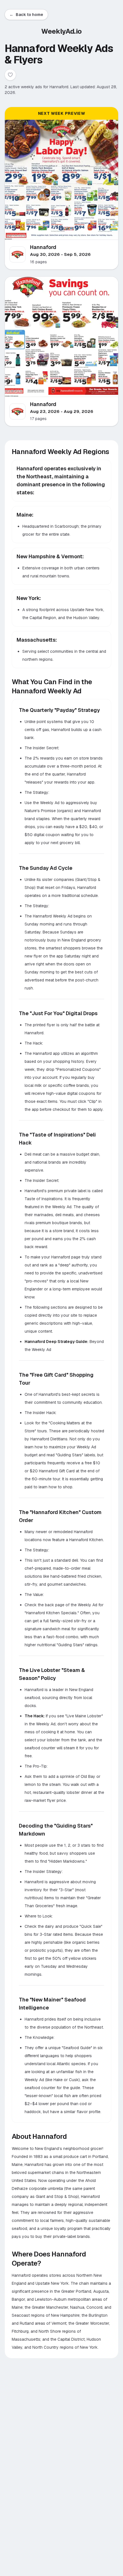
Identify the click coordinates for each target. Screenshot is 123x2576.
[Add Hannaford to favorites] (10, 75)
